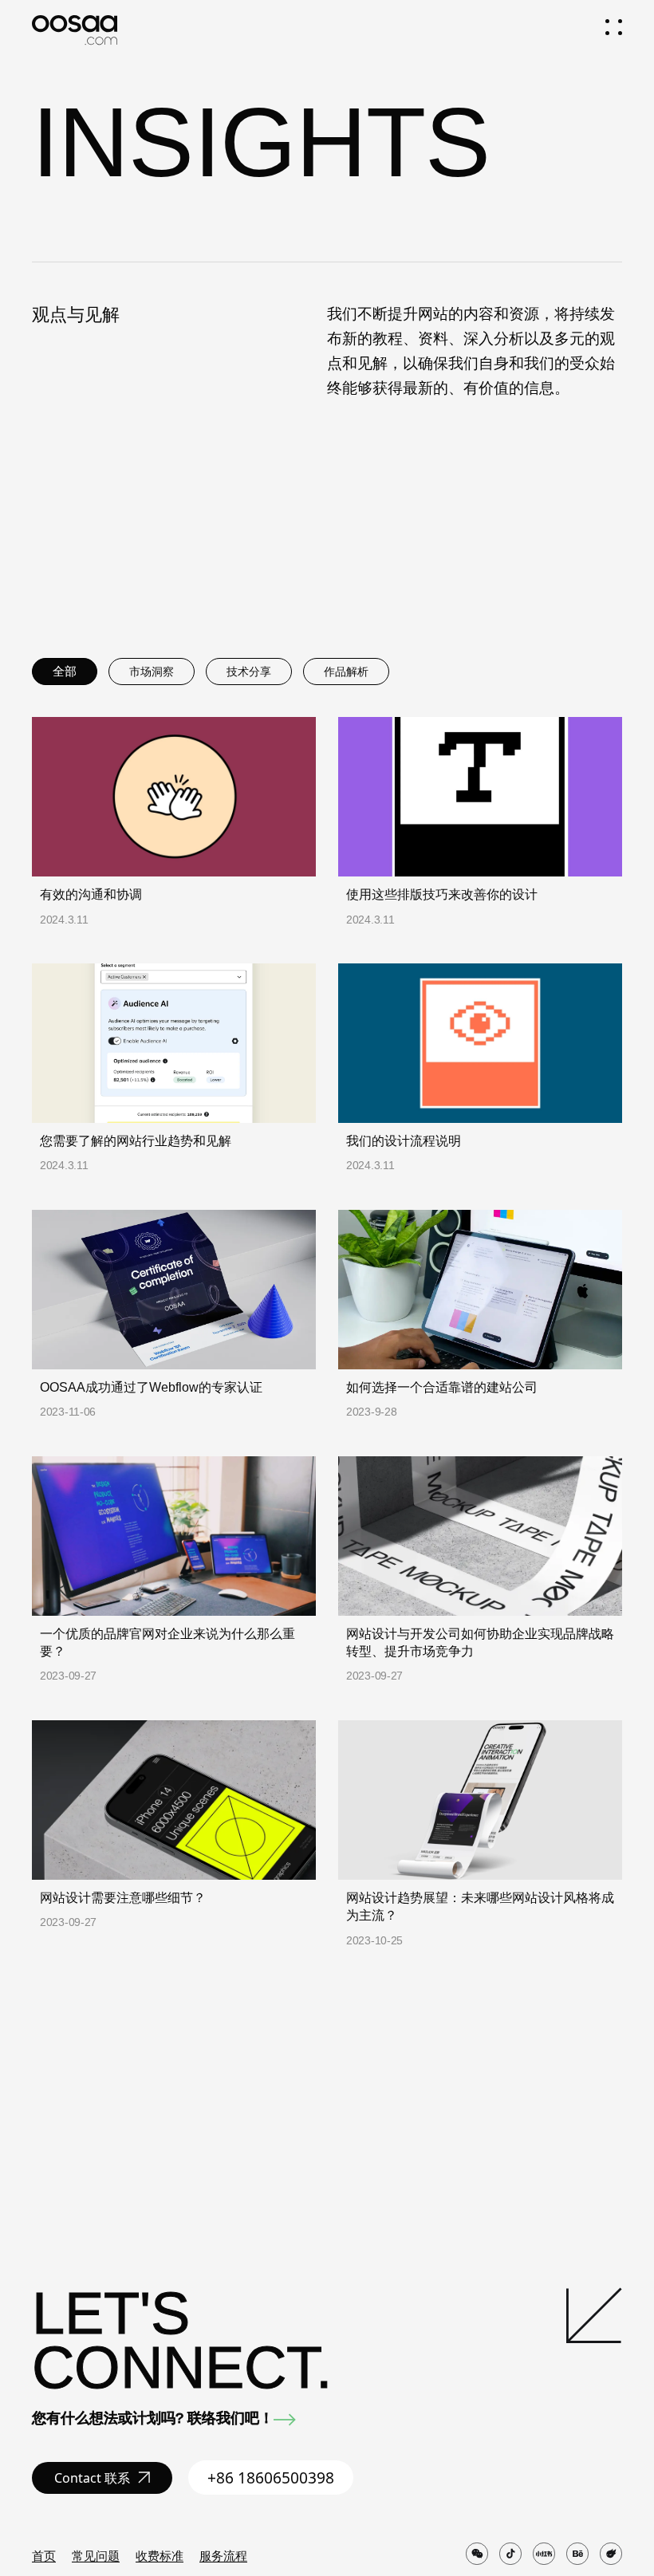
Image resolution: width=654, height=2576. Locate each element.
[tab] (65, 672)
